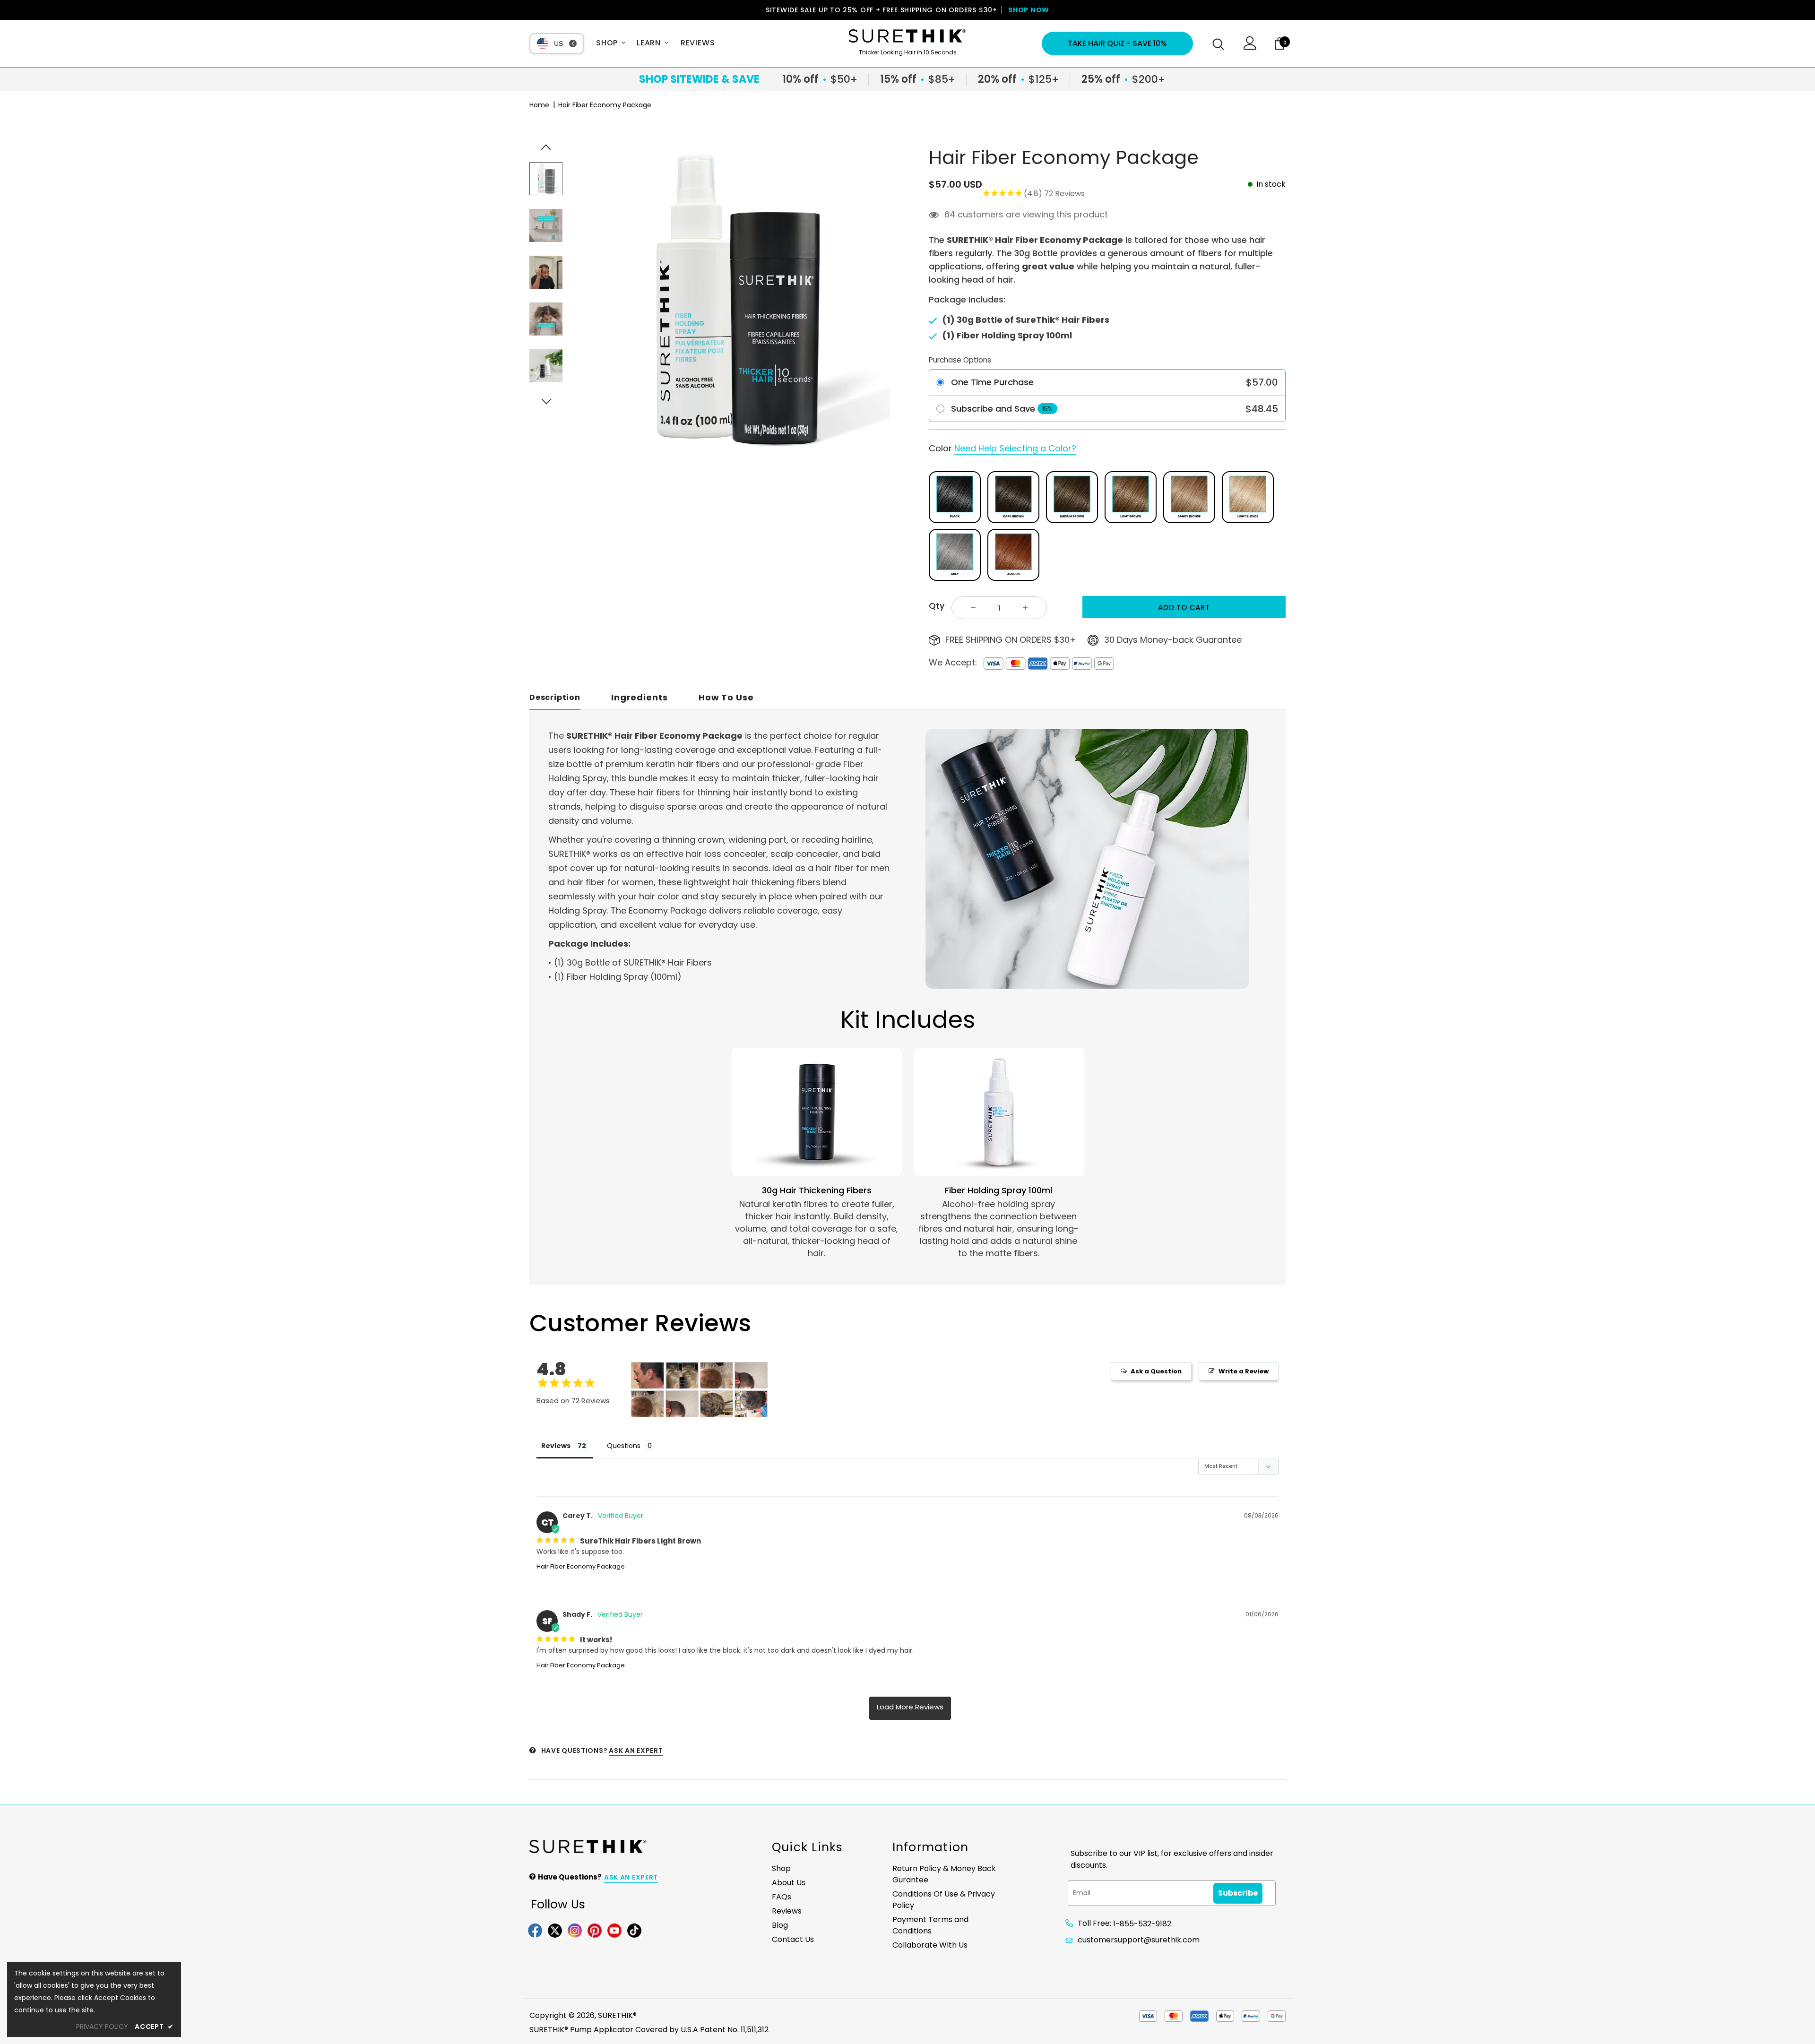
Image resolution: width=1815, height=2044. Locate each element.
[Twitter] (555, 1930)
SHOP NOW (1028, 10)
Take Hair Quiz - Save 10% (1117, 43)
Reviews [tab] (556, 1446)
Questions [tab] (624, 1446)
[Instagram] (575, 1930)
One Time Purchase (992, 382)
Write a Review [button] (1244, 1371)
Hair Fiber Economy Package (581, 1566)
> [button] (910, 1708)
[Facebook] (535, 1930)
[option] (736, 303)
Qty (937, 606)
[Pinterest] (595, 1930)
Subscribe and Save (993, 409)
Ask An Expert (636, 1751)
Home (539, 105)
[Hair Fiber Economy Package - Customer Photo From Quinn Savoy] (648, 1376)
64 (950, 215)
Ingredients (640, 697)
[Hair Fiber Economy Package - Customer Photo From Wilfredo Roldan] (751, 1404)
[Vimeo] (634, 1930)
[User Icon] (1250, 47)
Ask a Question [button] (1156, 1371)
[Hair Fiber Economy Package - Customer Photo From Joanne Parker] (682, 1376)
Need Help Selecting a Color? (1015, 448)
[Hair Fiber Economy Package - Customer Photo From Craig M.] (717, 1376)
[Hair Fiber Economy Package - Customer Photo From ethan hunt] (717, 1404)
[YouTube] (614, 1930)
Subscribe (1238, 1893)
